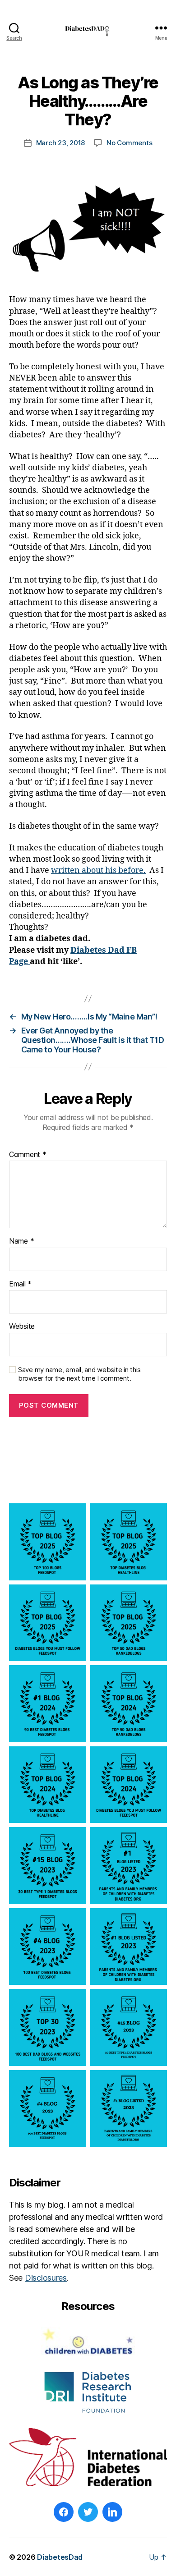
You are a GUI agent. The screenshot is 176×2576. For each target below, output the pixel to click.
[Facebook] (64, 2512)
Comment (28, 1155)
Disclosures (46, 2278)
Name (21, 1241)
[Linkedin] (112, 2512)
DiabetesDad (60, 2557)
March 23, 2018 (60, 143)
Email (20, 1284)
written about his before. (98, 870)
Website (22, 1327)
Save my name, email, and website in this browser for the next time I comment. (79, 1374)
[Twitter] (88, 2512)
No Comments (129, 143)
